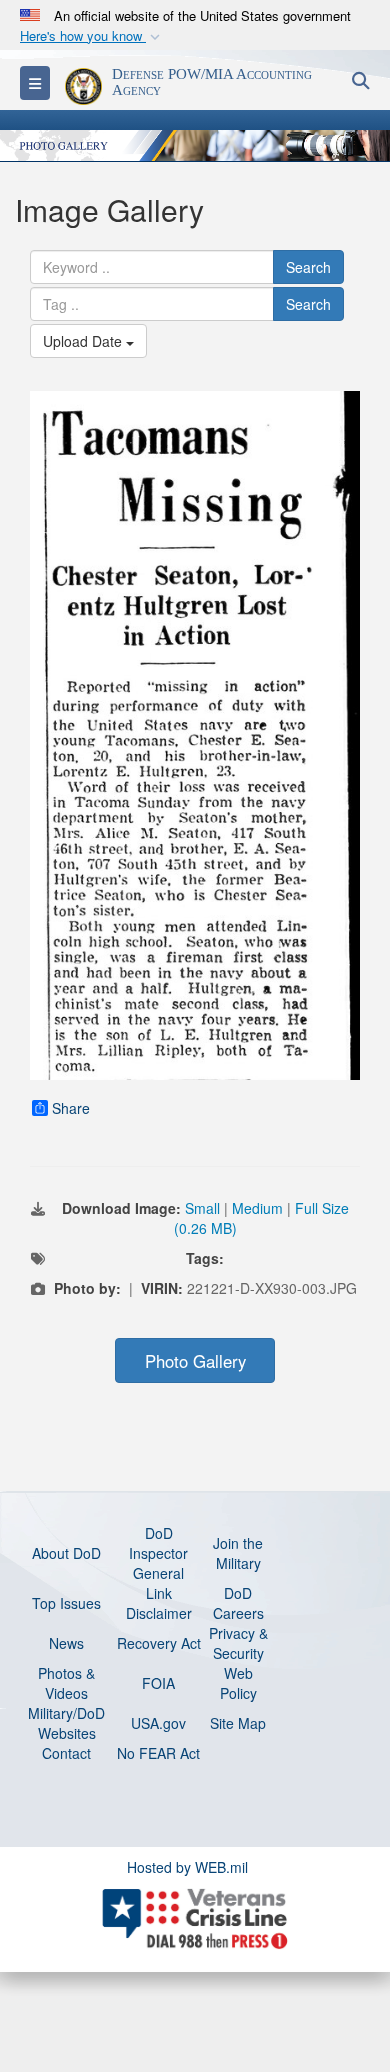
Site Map (238, 1723)
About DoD (66, 1553)
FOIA (158, 1683)
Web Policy (238, 1683)
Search (308, 267)
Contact (66, 1753)
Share (71, 1108)
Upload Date (84, 341)
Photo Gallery (195, 1361)
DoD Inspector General (158, 1553)
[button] (92, 36)
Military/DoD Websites (66, 1723)
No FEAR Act (158, 1753)
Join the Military (238, 1553)
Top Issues (66, 1603)
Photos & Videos (66, 1683)
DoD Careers (238, 1603)
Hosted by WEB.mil (187, 1867)
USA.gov (158, 1723)
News (66, 1643)
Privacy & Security (238, 1643)
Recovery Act (159, 1643)
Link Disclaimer (159, 1603)
